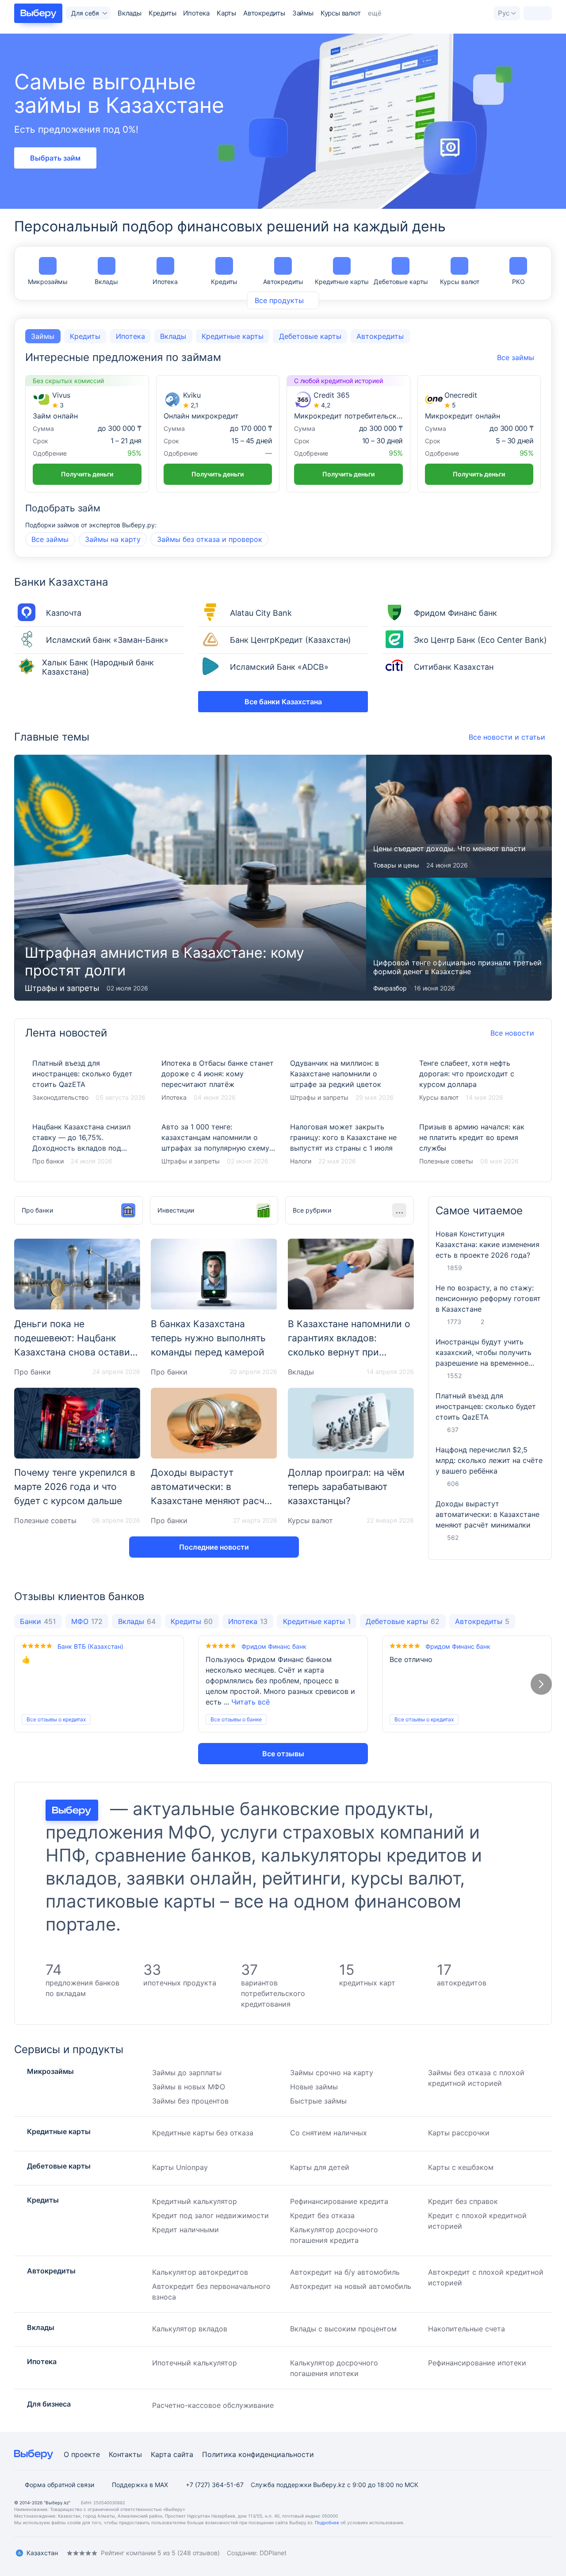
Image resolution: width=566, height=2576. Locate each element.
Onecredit (461, 395)
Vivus (61, 395)
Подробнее (327, 2522)
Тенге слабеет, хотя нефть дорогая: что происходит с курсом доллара (477, 1081)
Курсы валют (341, 13)
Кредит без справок (463, 2201)
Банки (38, 1621)
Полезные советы (446, 1161)
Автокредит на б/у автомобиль (345, 2272)
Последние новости (214, 1547)
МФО (87, 1621)
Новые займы (314, 2087)
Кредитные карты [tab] (233, 336)
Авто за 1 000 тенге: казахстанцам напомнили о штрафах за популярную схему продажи (219, 1144)
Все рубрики (312, 1210)
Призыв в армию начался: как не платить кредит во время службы (477, 1144)
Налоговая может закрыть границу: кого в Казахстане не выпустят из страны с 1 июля (348, 1144)
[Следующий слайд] (541, 1684)
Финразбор (390, 988)
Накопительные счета (467, 2329)
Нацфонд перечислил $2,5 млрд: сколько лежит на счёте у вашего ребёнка (489, 1460)
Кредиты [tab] (85, 336)
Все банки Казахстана (283, 702)
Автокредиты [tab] (380, 336)
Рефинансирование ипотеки (477, 2363)
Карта (161, 2454)
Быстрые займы (318, 2101)
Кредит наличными (185, 2230)
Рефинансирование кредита (339, 2201)
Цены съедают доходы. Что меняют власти (459, 816)
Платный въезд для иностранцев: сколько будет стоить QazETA (90, 1081)
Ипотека (196, 13)
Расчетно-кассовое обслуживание (213, 2405)
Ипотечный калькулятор (195, 2363)
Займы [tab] (43, 336)
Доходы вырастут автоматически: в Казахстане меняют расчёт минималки (488, 1514)
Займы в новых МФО (189, 2087)
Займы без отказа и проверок (210, 539)
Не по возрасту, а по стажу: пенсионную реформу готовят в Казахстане (488, 1298)
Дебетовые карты (401, 282)
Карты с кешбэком (461, 2167)
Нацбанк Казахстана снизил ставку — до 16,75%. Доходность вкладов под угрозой (90, 1144)
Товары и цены (396, 865)
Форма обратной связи (59, 2485)
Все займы (50, 539)
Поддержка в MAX (140, 2485)
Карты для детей (320, 2167)
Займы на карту (113, 539)
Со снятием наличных (329, 2133)
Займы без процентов (190, 2101)
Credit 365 (332, 395)
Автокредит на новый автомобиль (351, 2286)
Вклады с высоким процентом (343, 2329)
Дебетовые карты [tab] (310, 336)
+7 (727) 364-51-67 (215, 2485)
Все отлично (411, 1659)
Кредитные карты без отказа (203, 2133)
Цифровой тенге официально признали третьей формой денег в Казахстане (459, 939)
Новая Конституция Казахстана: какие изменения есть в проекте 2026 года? (488, 1244)
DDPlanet (273, 2553)
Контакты (125, 2454)
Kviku (192, 395)
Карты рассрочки (459, 2133)
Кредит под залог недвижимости (210, 2215)
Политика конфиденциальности (258, 2454)
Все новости (512, 1033)
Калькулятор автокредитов (200, 2272)
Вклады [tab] (173, 336)
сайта (183, 2454)
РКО (518, 282)
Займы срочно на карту (332, 2073)
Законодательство (60, 1097)
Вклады (130, 13)
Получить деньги (87, 474)
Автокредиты (264, 13)
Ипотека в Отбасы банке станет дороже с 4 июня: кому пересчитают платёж (219, 1081)
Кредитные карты (342, 282)
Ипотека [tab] (130, 336)
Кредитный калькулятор (195, 2201)
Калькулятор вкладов (190, 2329)
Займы (303, 13)
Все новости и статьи (507, 737)
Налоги (301, 1161)
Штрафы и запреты (62, 988)
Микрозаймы (48, 282)
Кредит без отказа (322, 2215)
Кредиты (163, 13)
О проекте (82, 2454)
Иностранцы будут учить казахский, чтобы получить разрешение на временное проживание (484, 1353)
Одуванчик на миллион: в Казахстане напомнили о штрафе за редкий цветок (348, 1081)
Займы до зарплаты (187, 2073)
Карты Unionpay (180, 2167)
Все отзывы (283, 1754)
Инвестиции (176, 1210)
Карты (226, 13)
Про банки (48, 1161)
